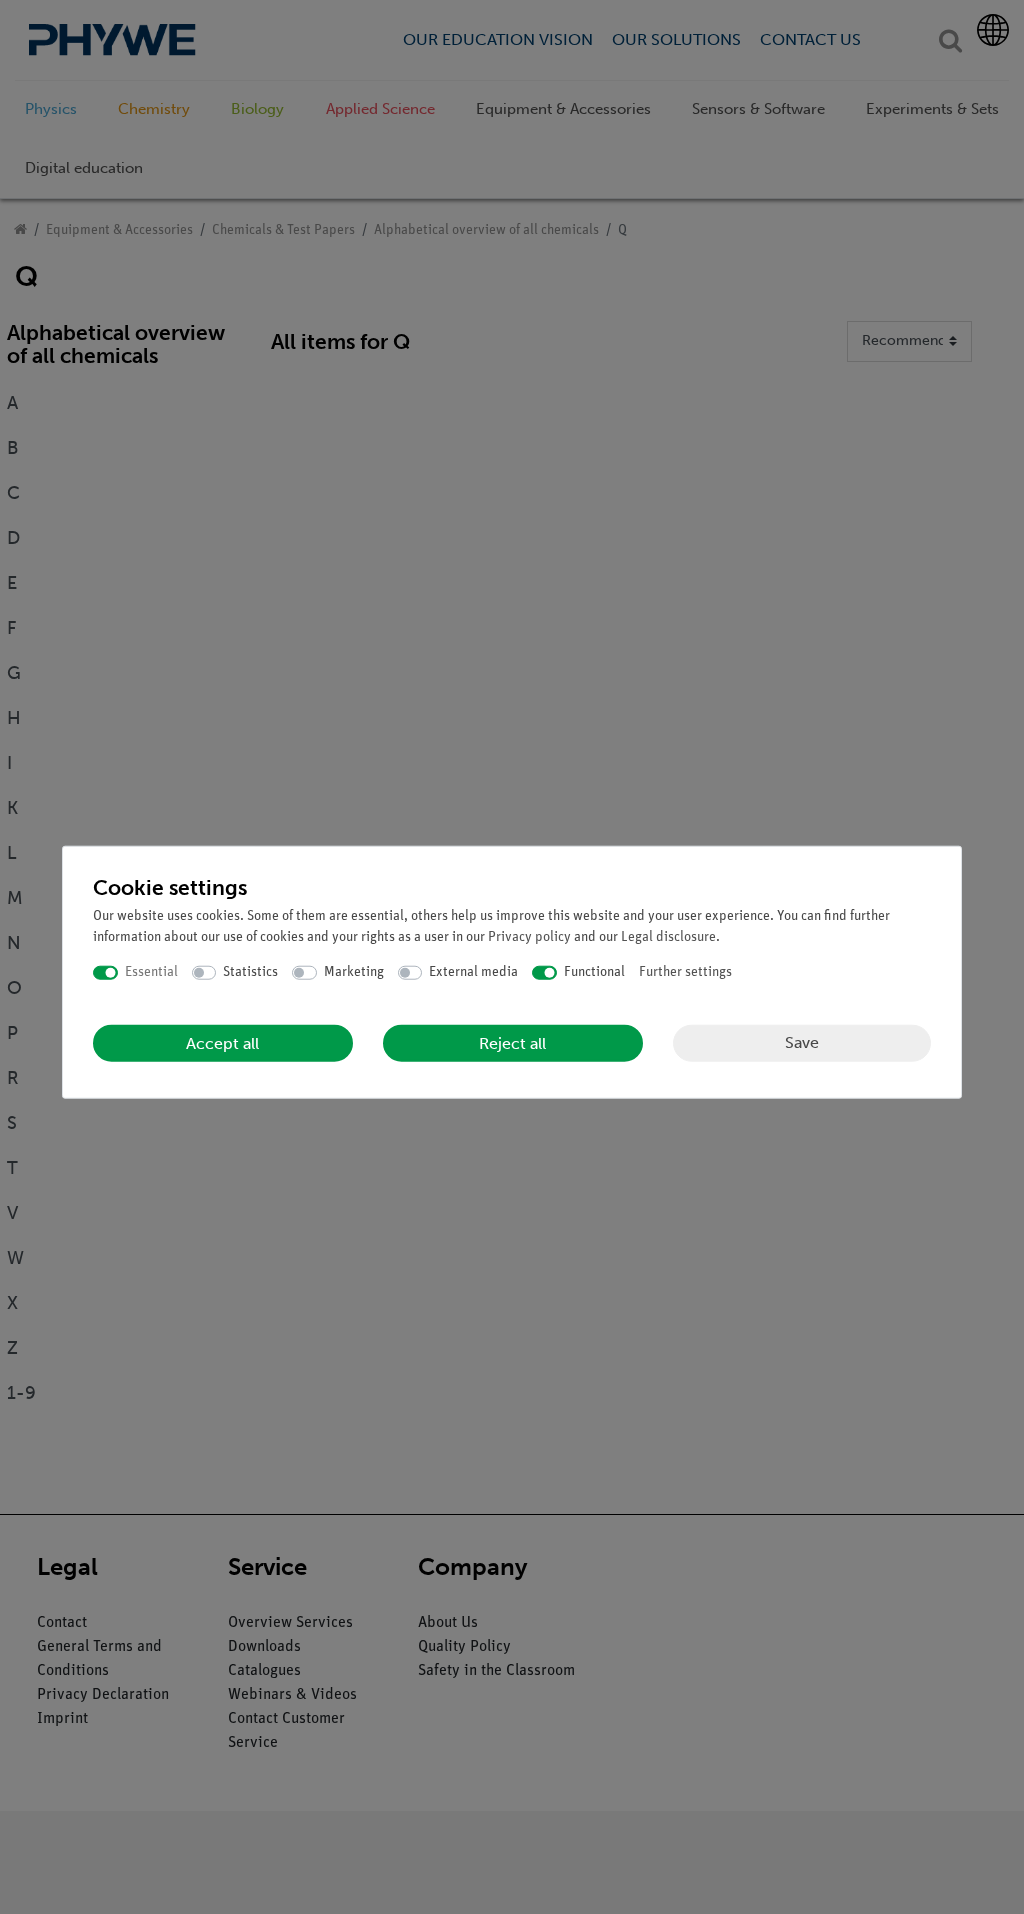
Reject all (512, 1042)
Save (802, 1042)
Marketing (354, 972)
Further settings (685, 972)
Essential (151, 972)
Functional (594, 972)
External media (473, 972)
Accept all (222, 1042)
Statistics (250, 972)
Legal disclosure (668, 937)
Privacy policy (529, 937)
